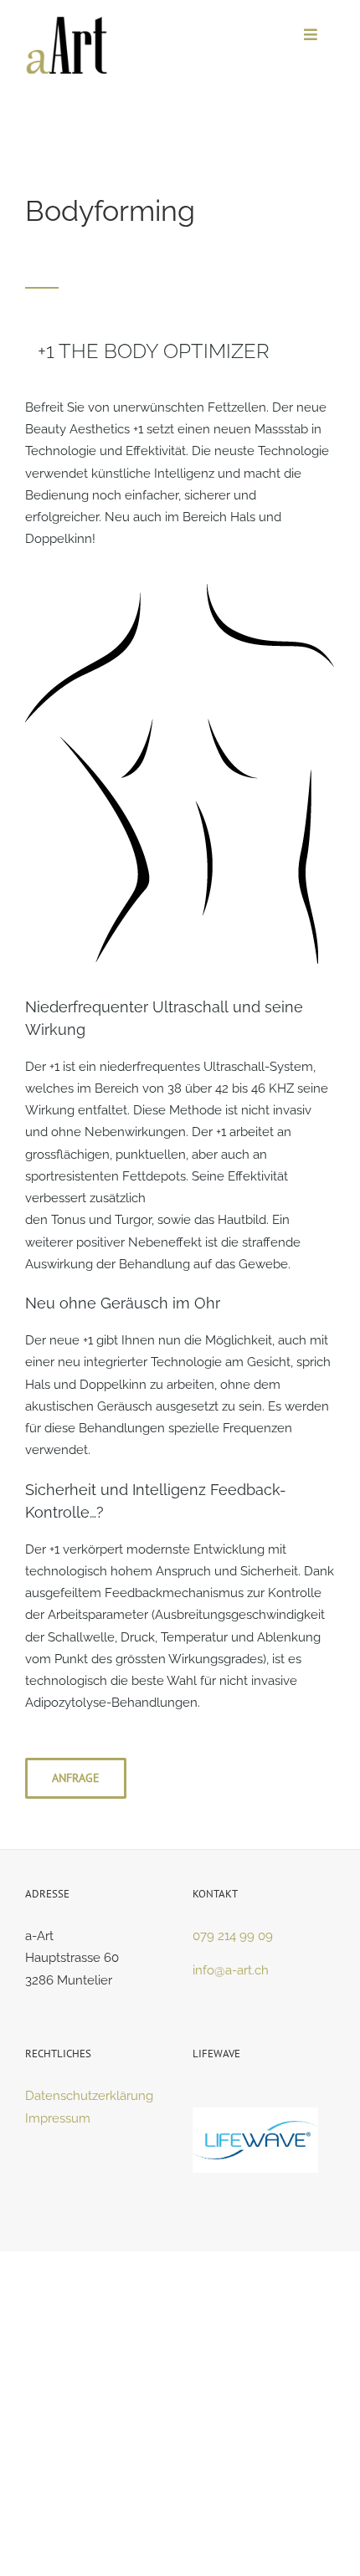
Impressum (58, 2118)
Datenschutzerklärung (89, 2096)
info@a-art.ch (231, 1970)
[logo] (67, 23)
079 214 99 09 (233, 1936)
